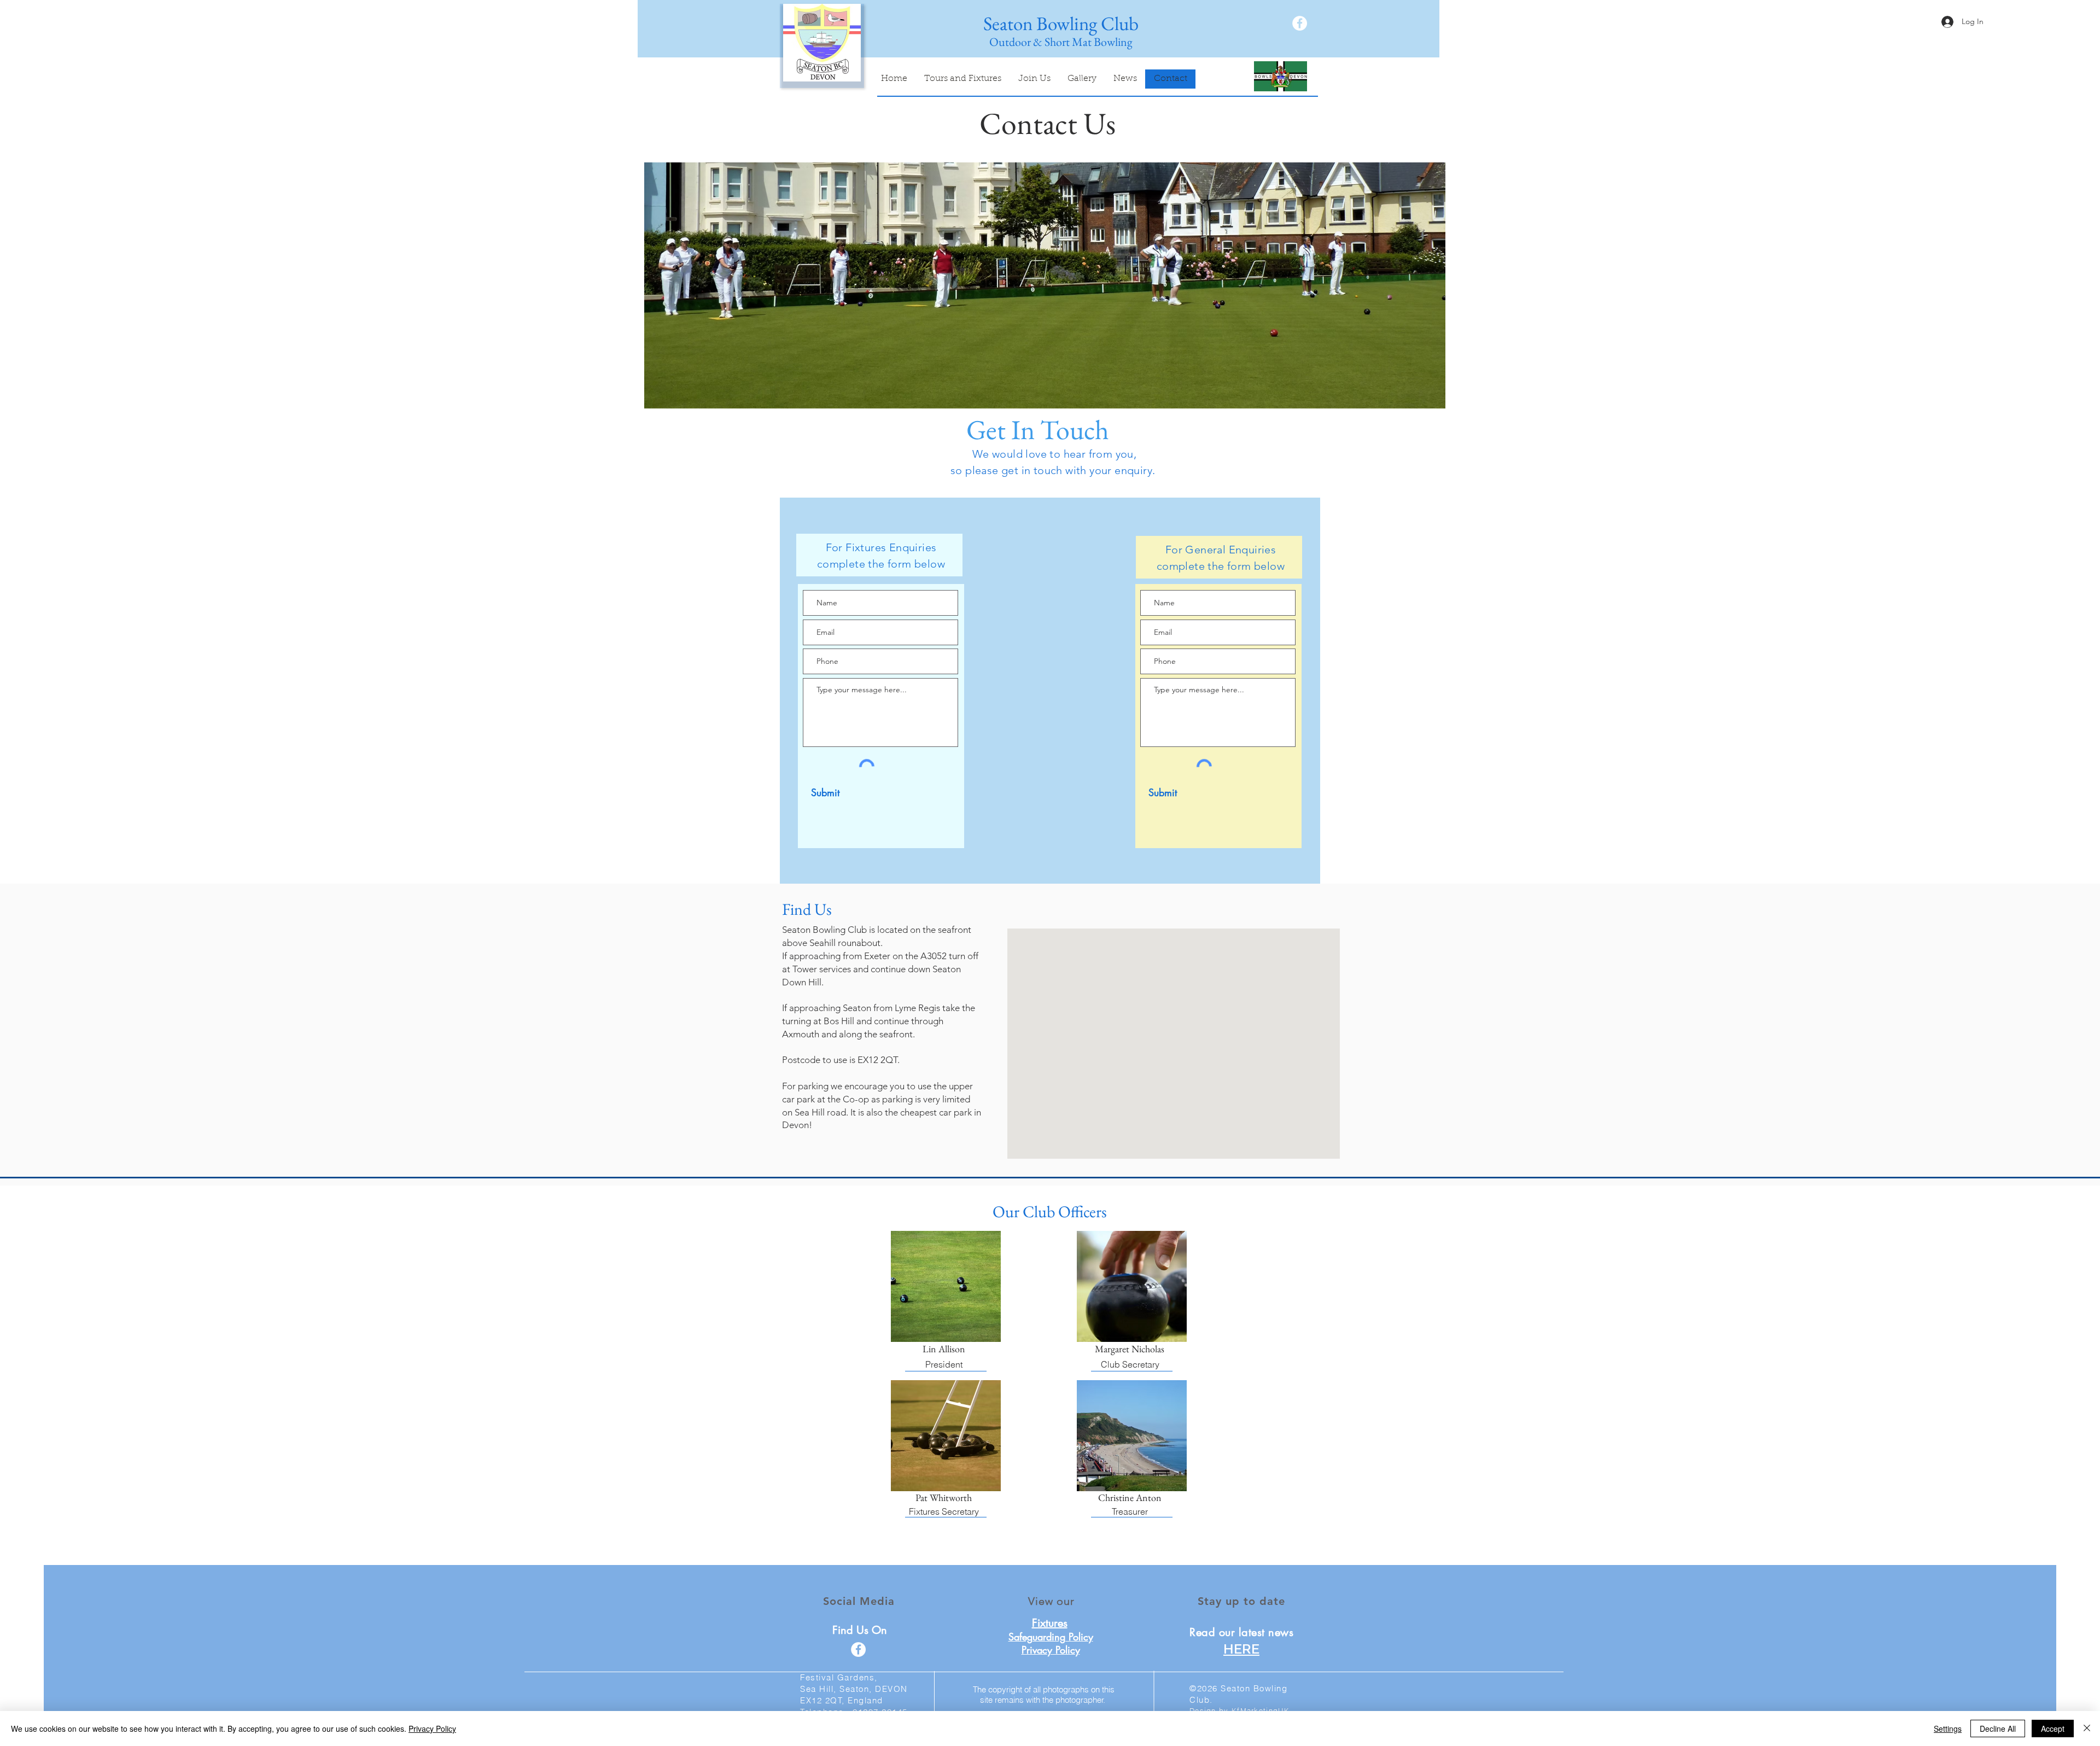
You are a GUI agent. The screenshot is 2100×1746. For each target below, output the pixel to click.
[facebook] (1300, 23)
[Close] (2087, 1729)
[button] (1045, 285)
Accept (2053, 1729)
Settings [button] (1948, 1729)
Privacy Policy (432, 1729)
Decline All (1998, 1729)
